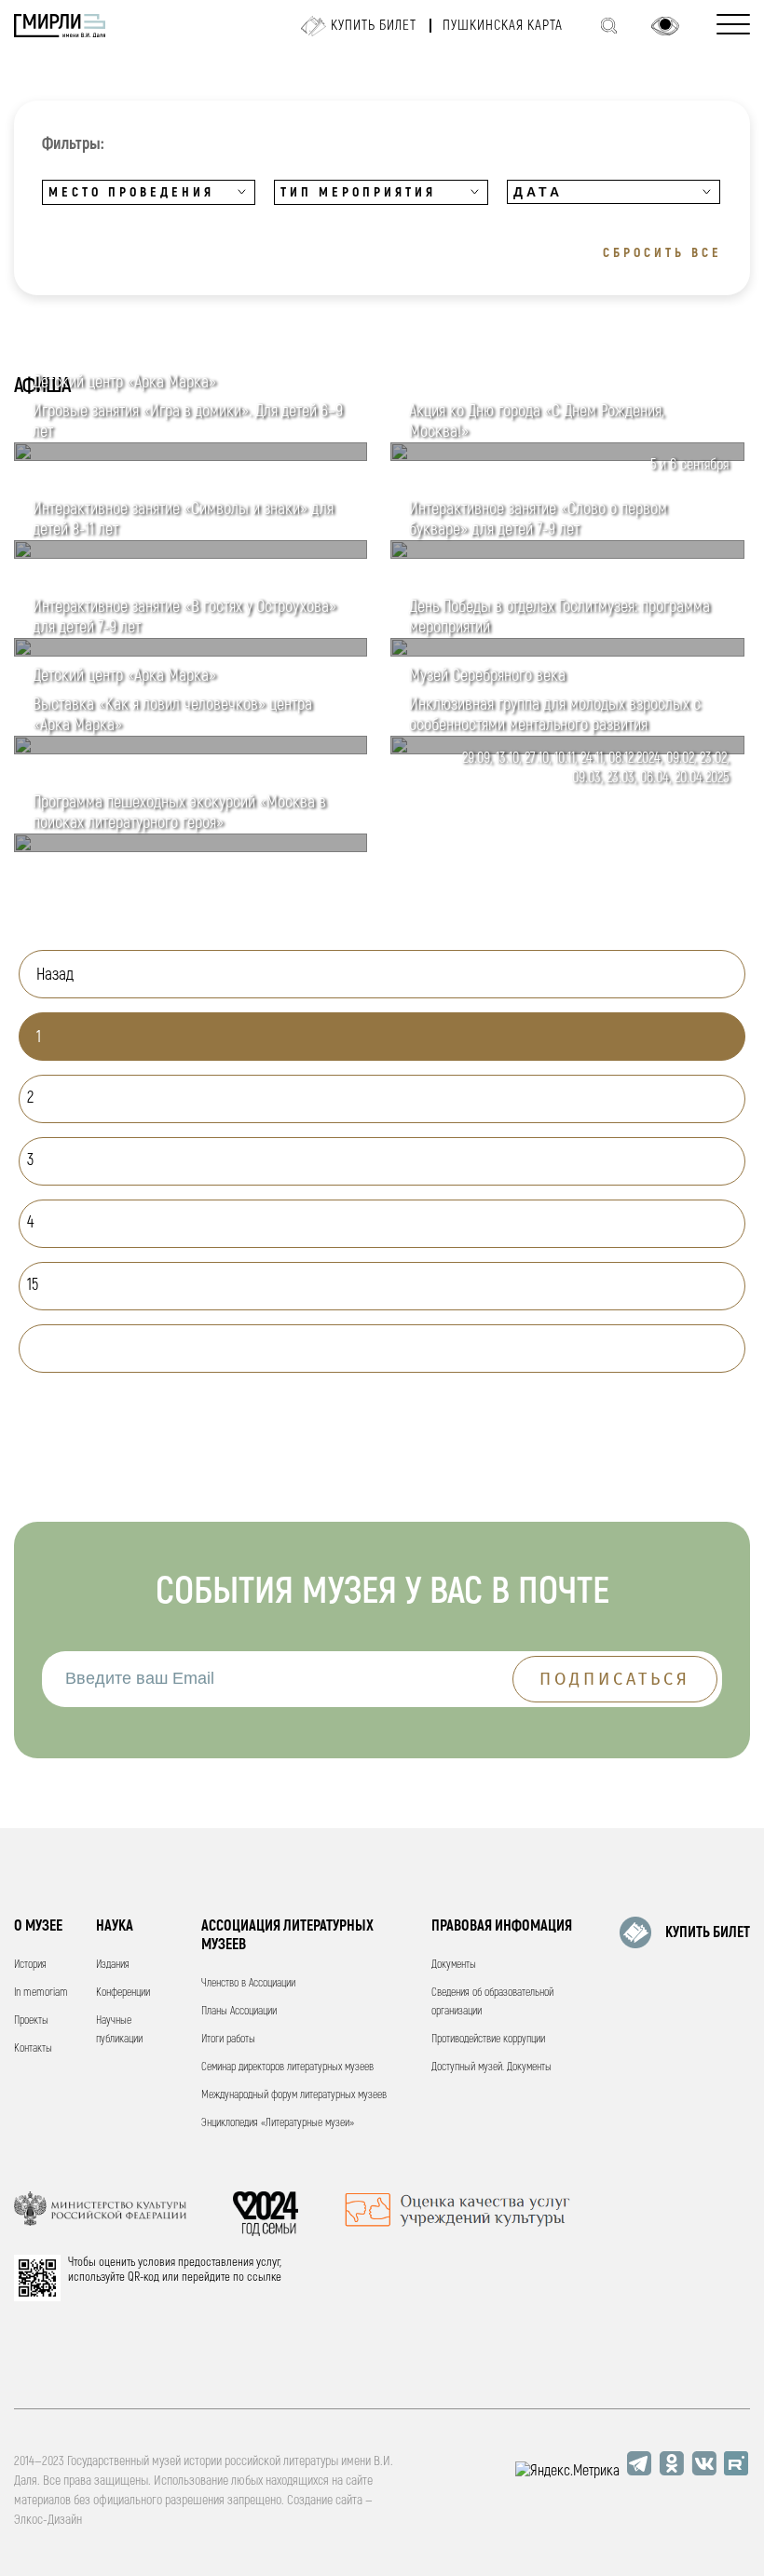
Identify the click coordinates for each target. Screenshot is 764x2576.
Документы (454, 1965)
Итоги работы (228, 2039)
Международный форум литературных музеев (294, 2095)
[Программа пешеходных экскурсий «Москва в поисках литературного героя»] (191, 847)
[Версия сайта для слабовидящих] (665, 26)
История (30, 1965)
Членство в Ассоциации (248, 1983)
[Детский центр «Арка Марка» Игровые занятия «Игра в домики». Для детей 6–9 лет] (191, 456)
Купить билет (374, 26)
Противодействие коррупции (488, 2039)
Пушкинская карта (503, 26)
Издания (113, 1965)
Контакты (33, 2048)
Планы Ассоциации (239, 2011)
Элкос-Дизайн (48, 2520)
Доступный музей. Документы (491, 2067)
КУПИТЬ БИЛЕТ (708, 1932)
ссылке (264, 2277)
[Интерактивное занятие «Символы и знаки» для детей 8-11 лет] (191, 554)
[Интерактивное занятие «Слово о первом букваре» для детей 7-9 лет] (567, 554)
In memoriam (41, 1993)
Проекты (31, 2020)
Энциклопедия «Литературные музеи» (278, 2123)
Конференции (123, 1993)
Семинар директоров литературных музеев (287, 2067)
